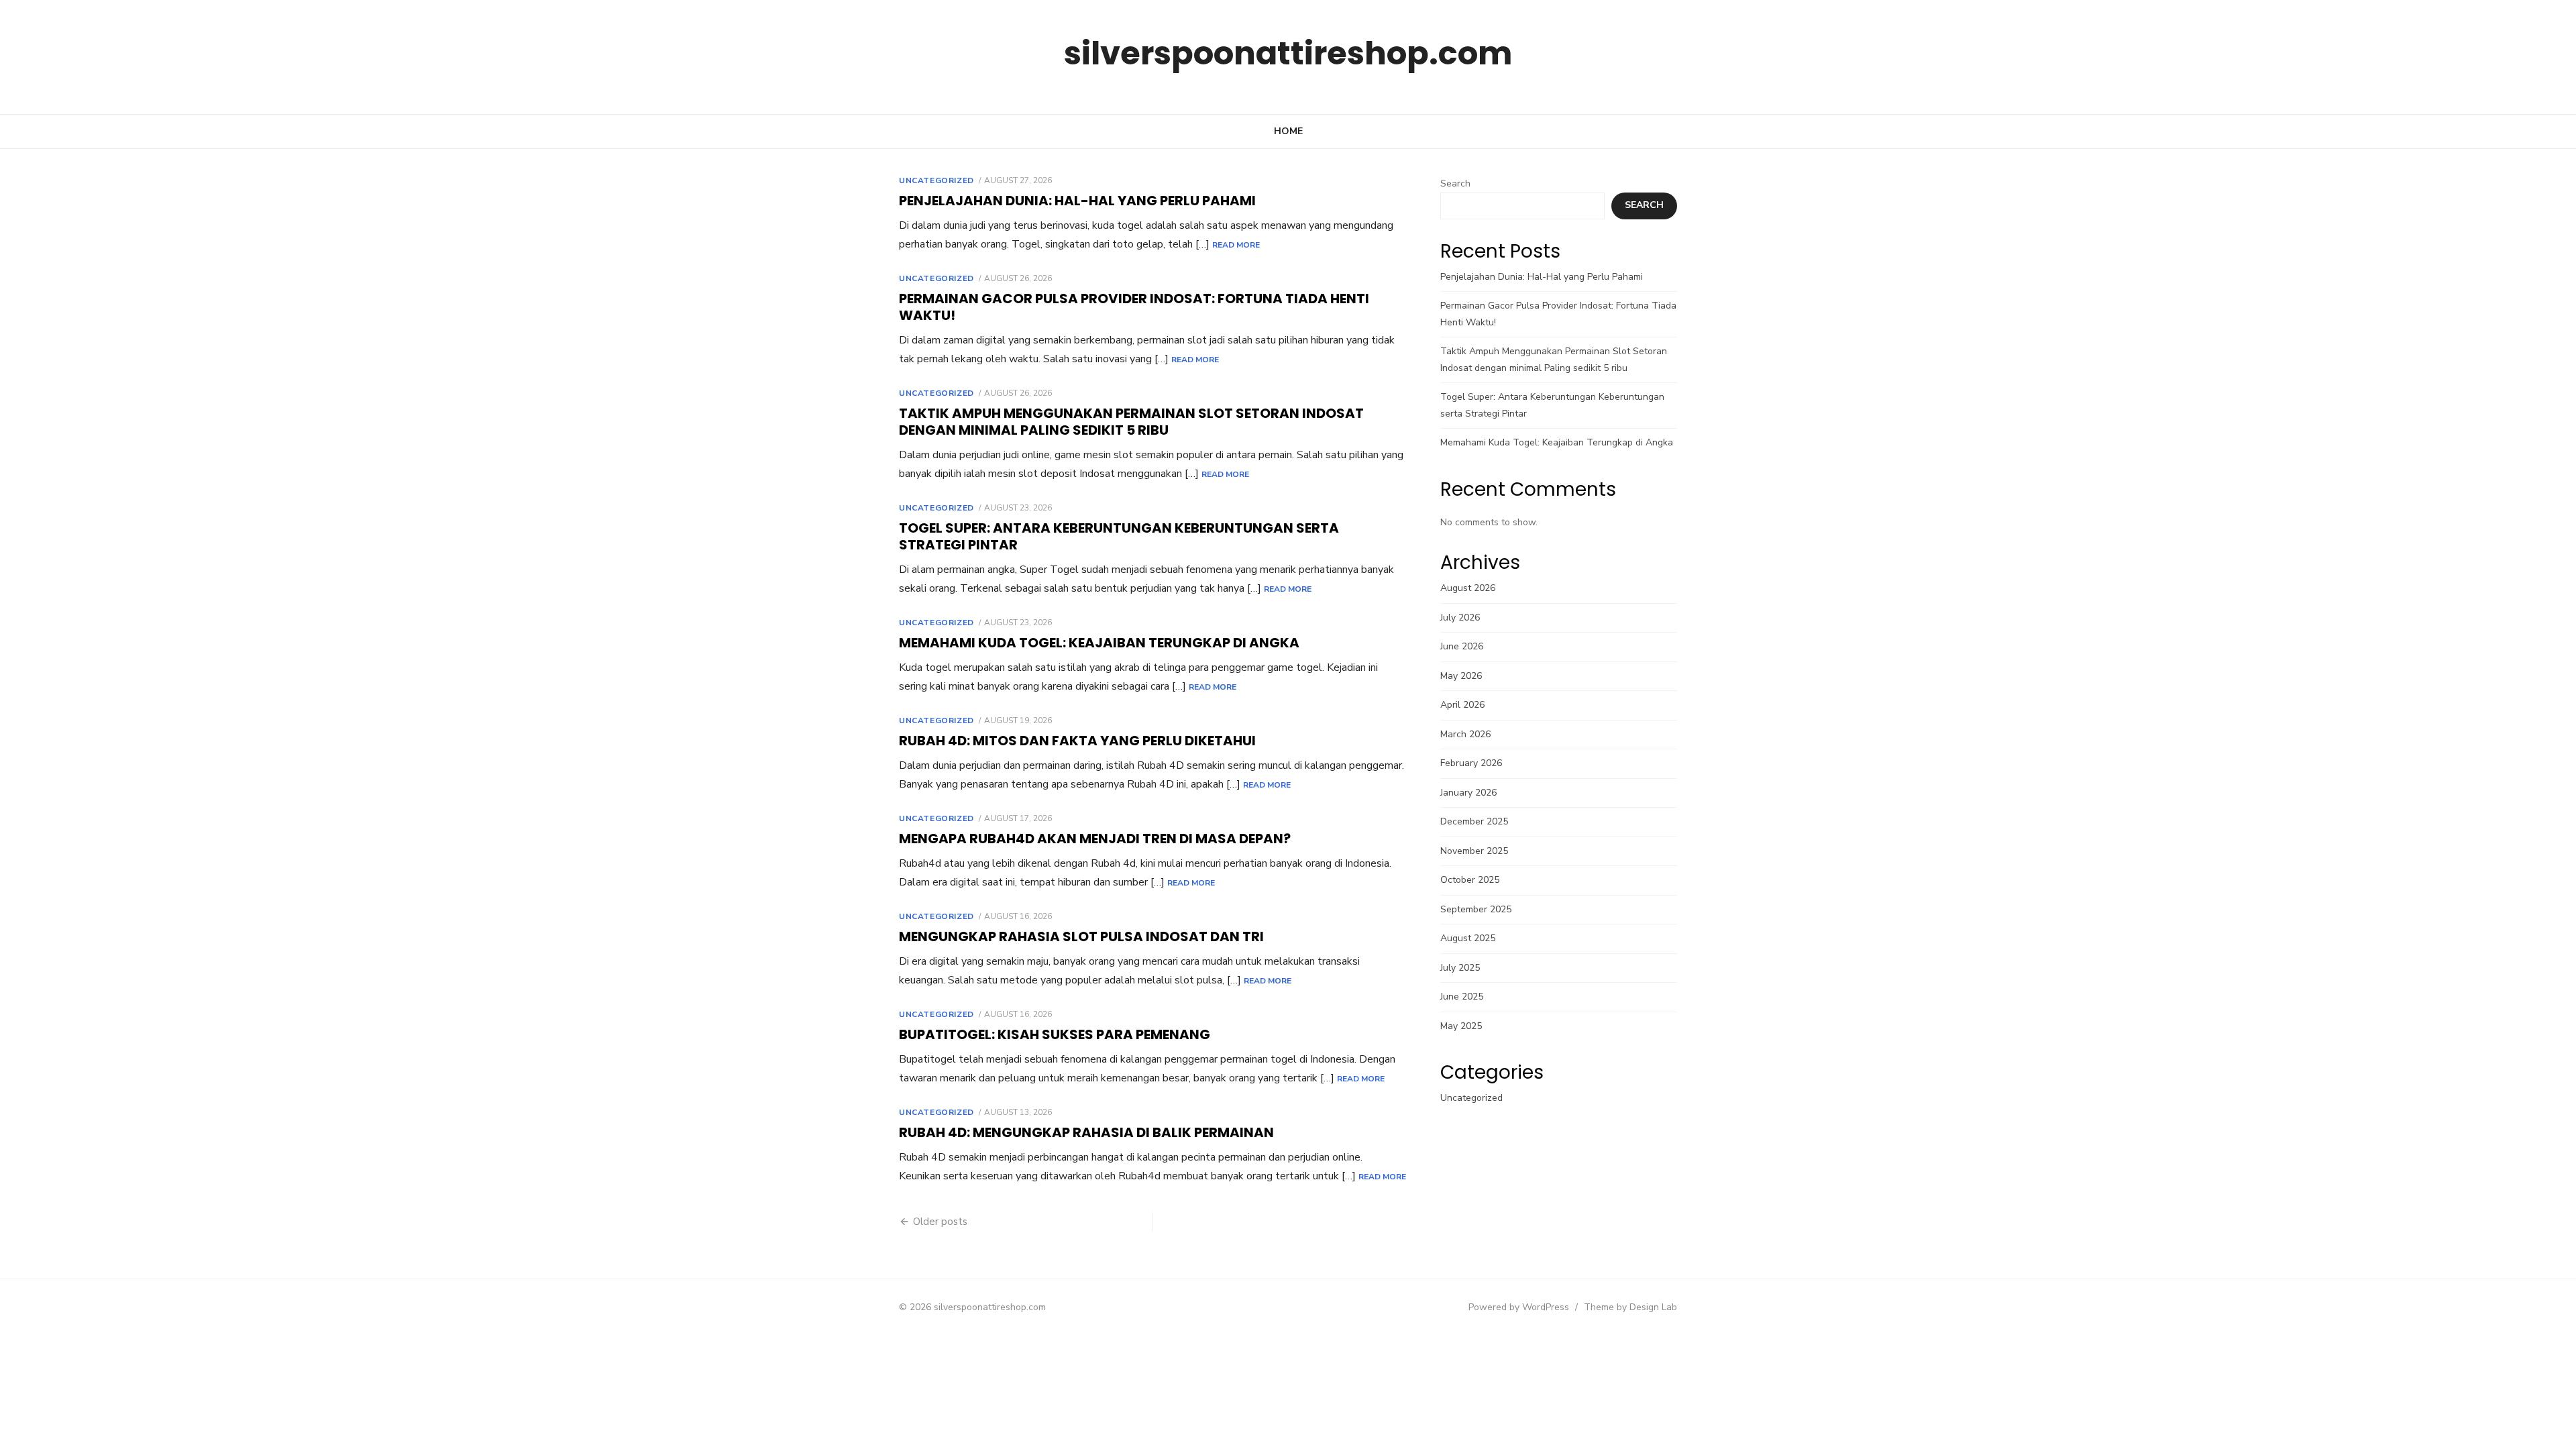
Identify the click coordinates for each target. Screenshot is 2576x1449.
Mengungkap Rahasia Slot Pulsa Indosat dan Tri (1081, 936)
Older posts (940, 1222)
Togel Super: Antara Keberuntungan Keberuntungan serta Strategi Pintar (1119, 536)
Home (1288, 131)
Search (1455, 183)
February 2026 (1471, 763)
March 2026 (1465, 734)
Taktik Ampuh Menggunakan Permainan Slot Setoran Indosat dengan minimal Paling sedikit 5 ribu (1131, 422)
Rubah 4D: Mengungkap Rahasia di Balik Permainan (1086, 1132)
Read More (1236, 245)
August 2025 (1468, 938)
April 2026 (1462, 705)
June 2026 (1462, 646)
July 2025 (1460, 968)
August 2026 (1468, 588)
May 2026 (1461, 676)
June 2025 (1462, 997)
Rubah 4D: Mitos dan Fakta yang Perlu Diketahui (1077, 741)
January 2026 (1468, 793)
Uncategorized (936, 180)
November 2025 (1474, 851)
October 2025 (1470, 880)
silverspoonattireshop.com (1288, 53)
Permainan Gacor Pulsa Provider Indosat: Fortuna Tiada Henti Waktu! (1134, 307)
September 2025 (1476, 909)
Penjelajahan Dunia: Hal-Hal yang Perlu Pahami (1077, 201)
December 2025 (1474, 821)
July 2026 (1460, 618)
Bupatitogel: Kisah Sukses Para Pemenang (1055, 1034)
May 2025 (1461, 1026)
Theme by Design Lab (1630, 1307)
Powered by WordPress (1519, 1307)
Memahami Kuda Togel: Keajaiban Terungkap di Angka (1099, 643)
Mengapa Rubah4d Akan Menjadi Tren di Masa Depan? (1095, 839)
